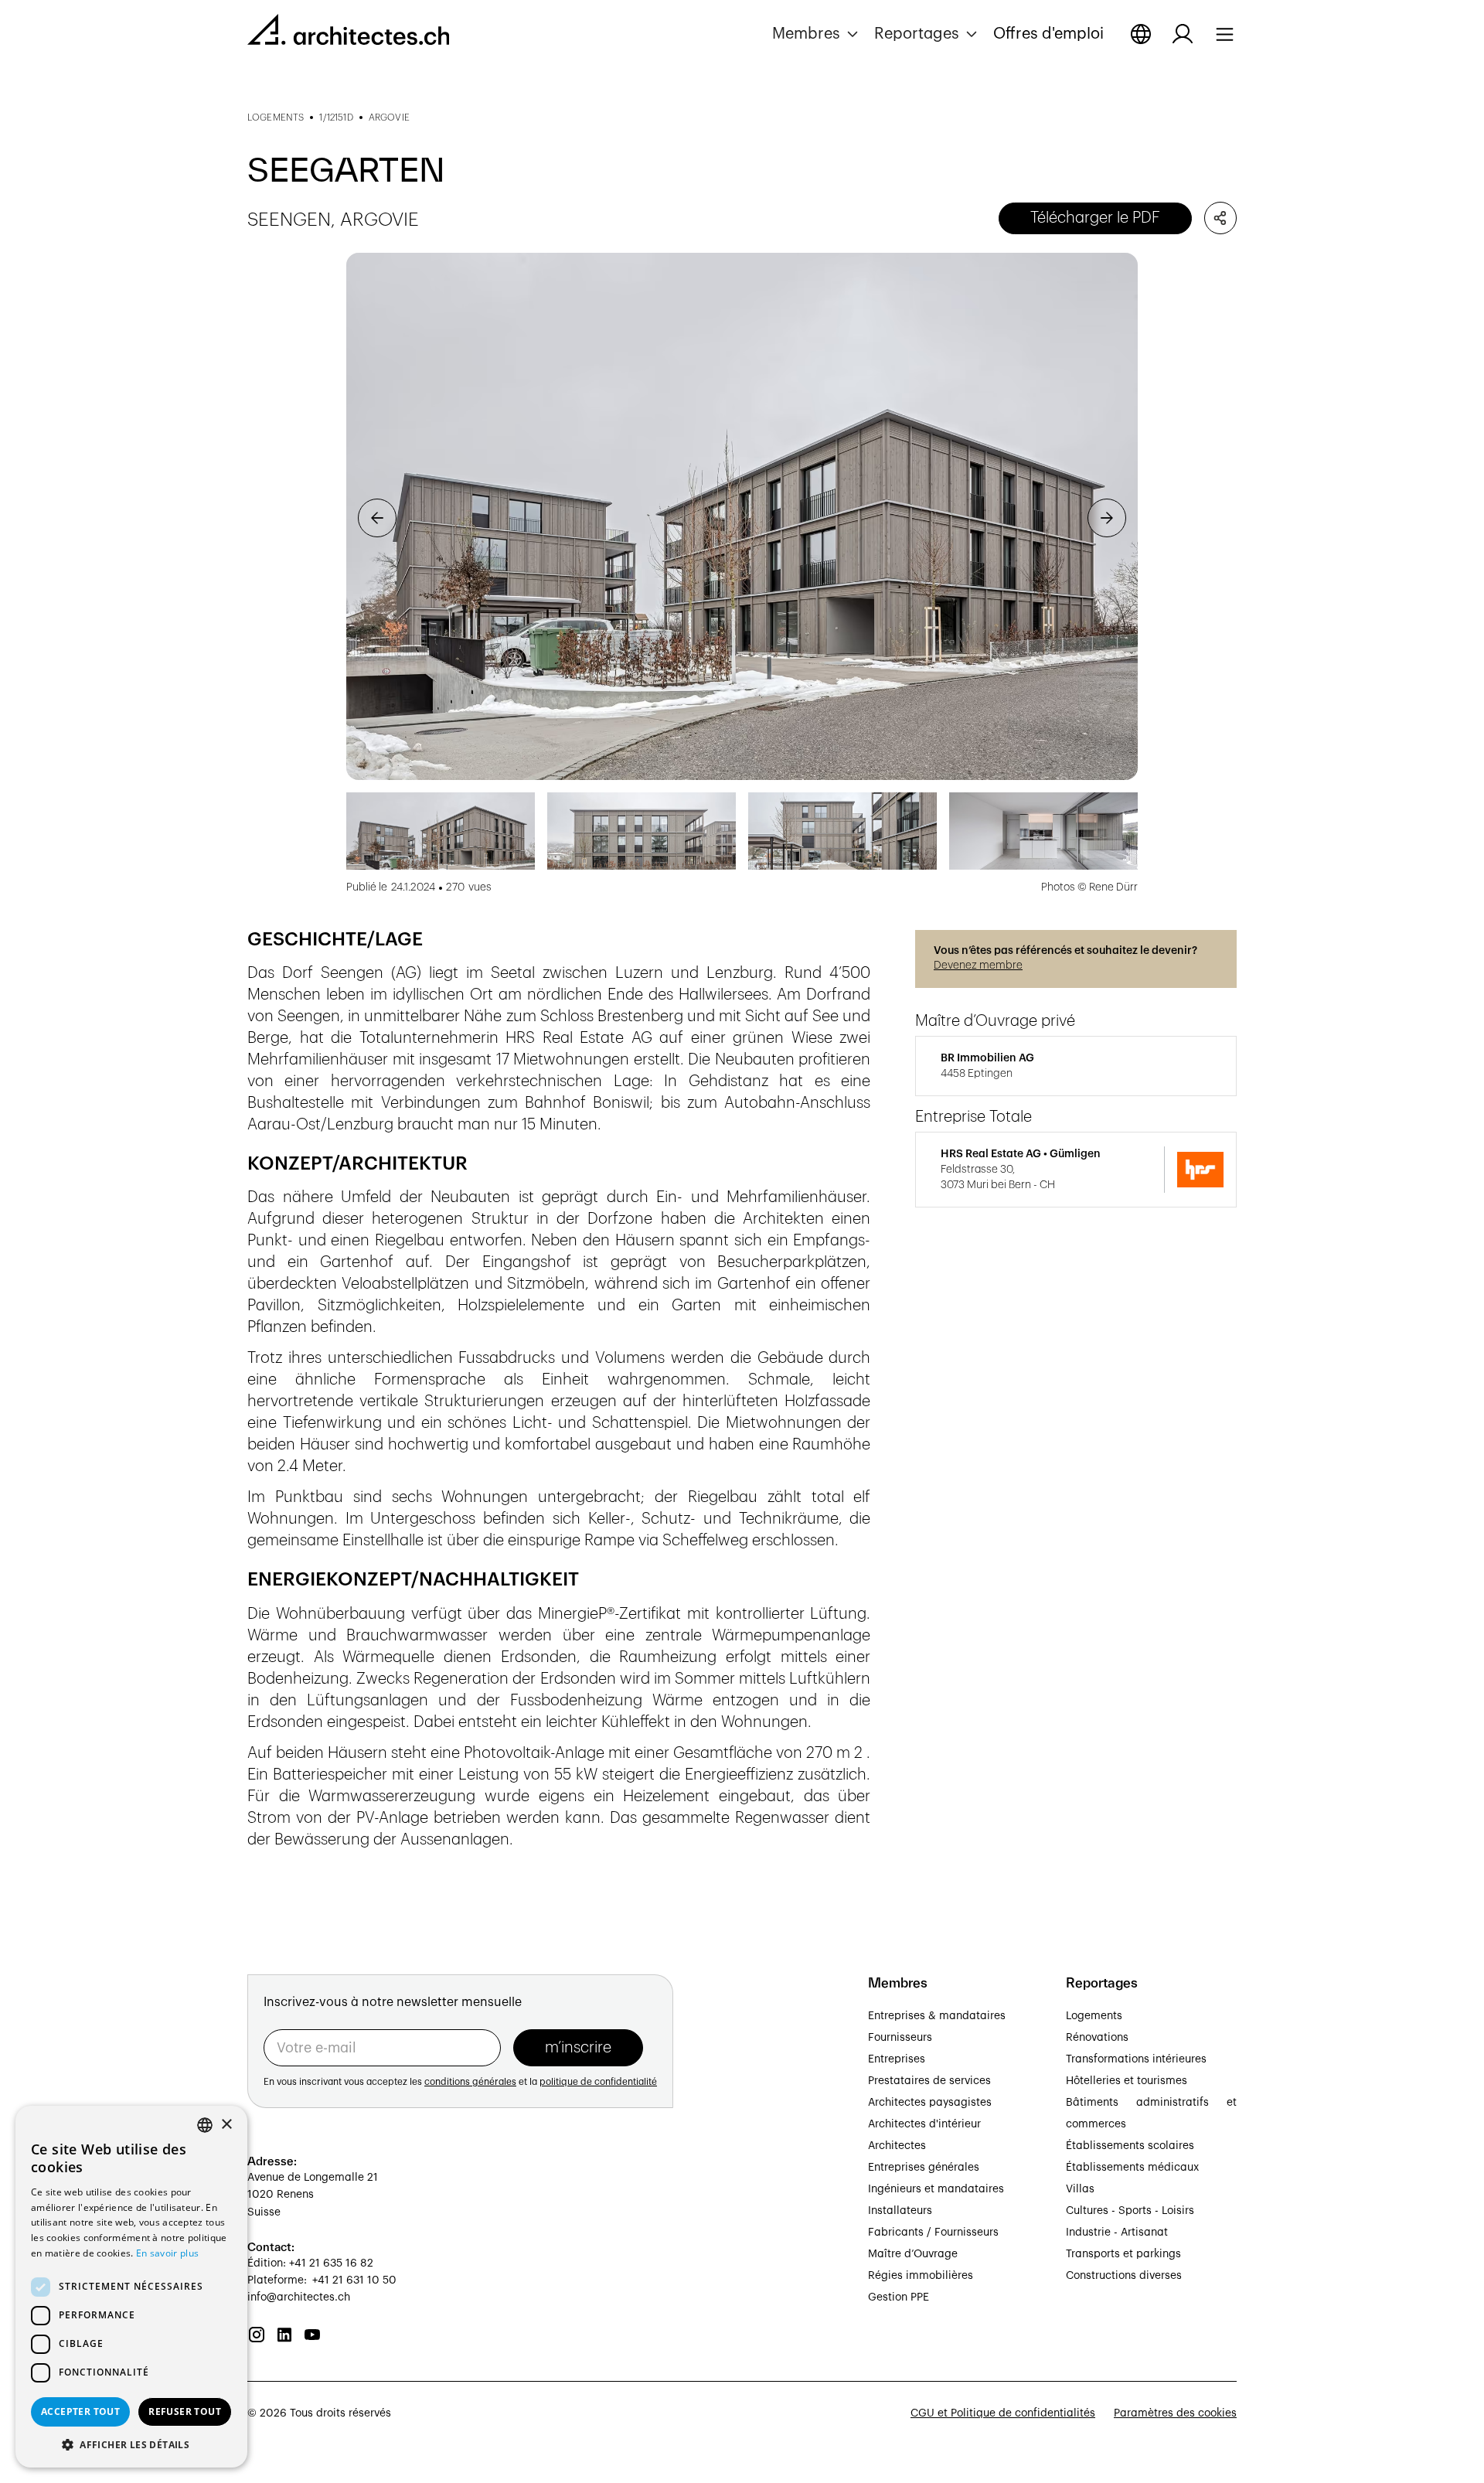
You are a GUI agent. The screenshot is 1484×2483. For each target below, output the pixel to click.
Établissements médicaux (1132, 2168)
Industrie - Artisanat (1117, 2233)
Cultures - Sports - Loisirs (1130, 2211)
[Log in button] (1183, 34)
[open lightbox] (742, 517)
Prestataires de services (929, 2081)
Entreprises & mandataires (937, 2016)
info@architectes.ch (299, 2297)
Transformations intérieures (1136, 2059)
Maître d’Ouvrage (913, 2254)
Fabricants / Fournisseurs (933, 2233)
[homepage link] (348, 32)
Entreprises (897, 2059)
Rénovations (1097, 2038)
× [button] (226, 2125)
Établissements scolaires (1130, 2146)
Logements (1094, 2016)
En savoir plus (167, 2253)
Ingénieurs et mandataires (936, 2189)
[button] (817, 34)
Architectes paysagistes (930, 2103)
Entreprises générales (924, 2168)
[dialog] (131, 2287)
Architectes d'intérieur (924, 2124)
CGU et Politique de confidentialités (1003, 2413)
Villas (1080, 2189)
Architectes (897, 2146)
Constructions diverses (1124, 2276)
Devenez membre (978, 966)
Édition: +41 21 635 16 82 (310, 2263)
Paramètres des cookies (1175, 2413)
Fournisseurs (900, 2038)
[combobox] (205, 2125)
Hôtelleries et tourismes (1127, 2081)
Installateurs (900, 2211)
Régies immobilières (921, 2276)
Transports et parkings (1123, 2254)
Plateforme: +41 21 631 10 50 (322, 2280)
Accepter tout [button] (80, 2411)
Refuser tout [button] (185, 2411)
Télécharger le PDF (1095, 218)
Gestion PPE (899, 2297)
